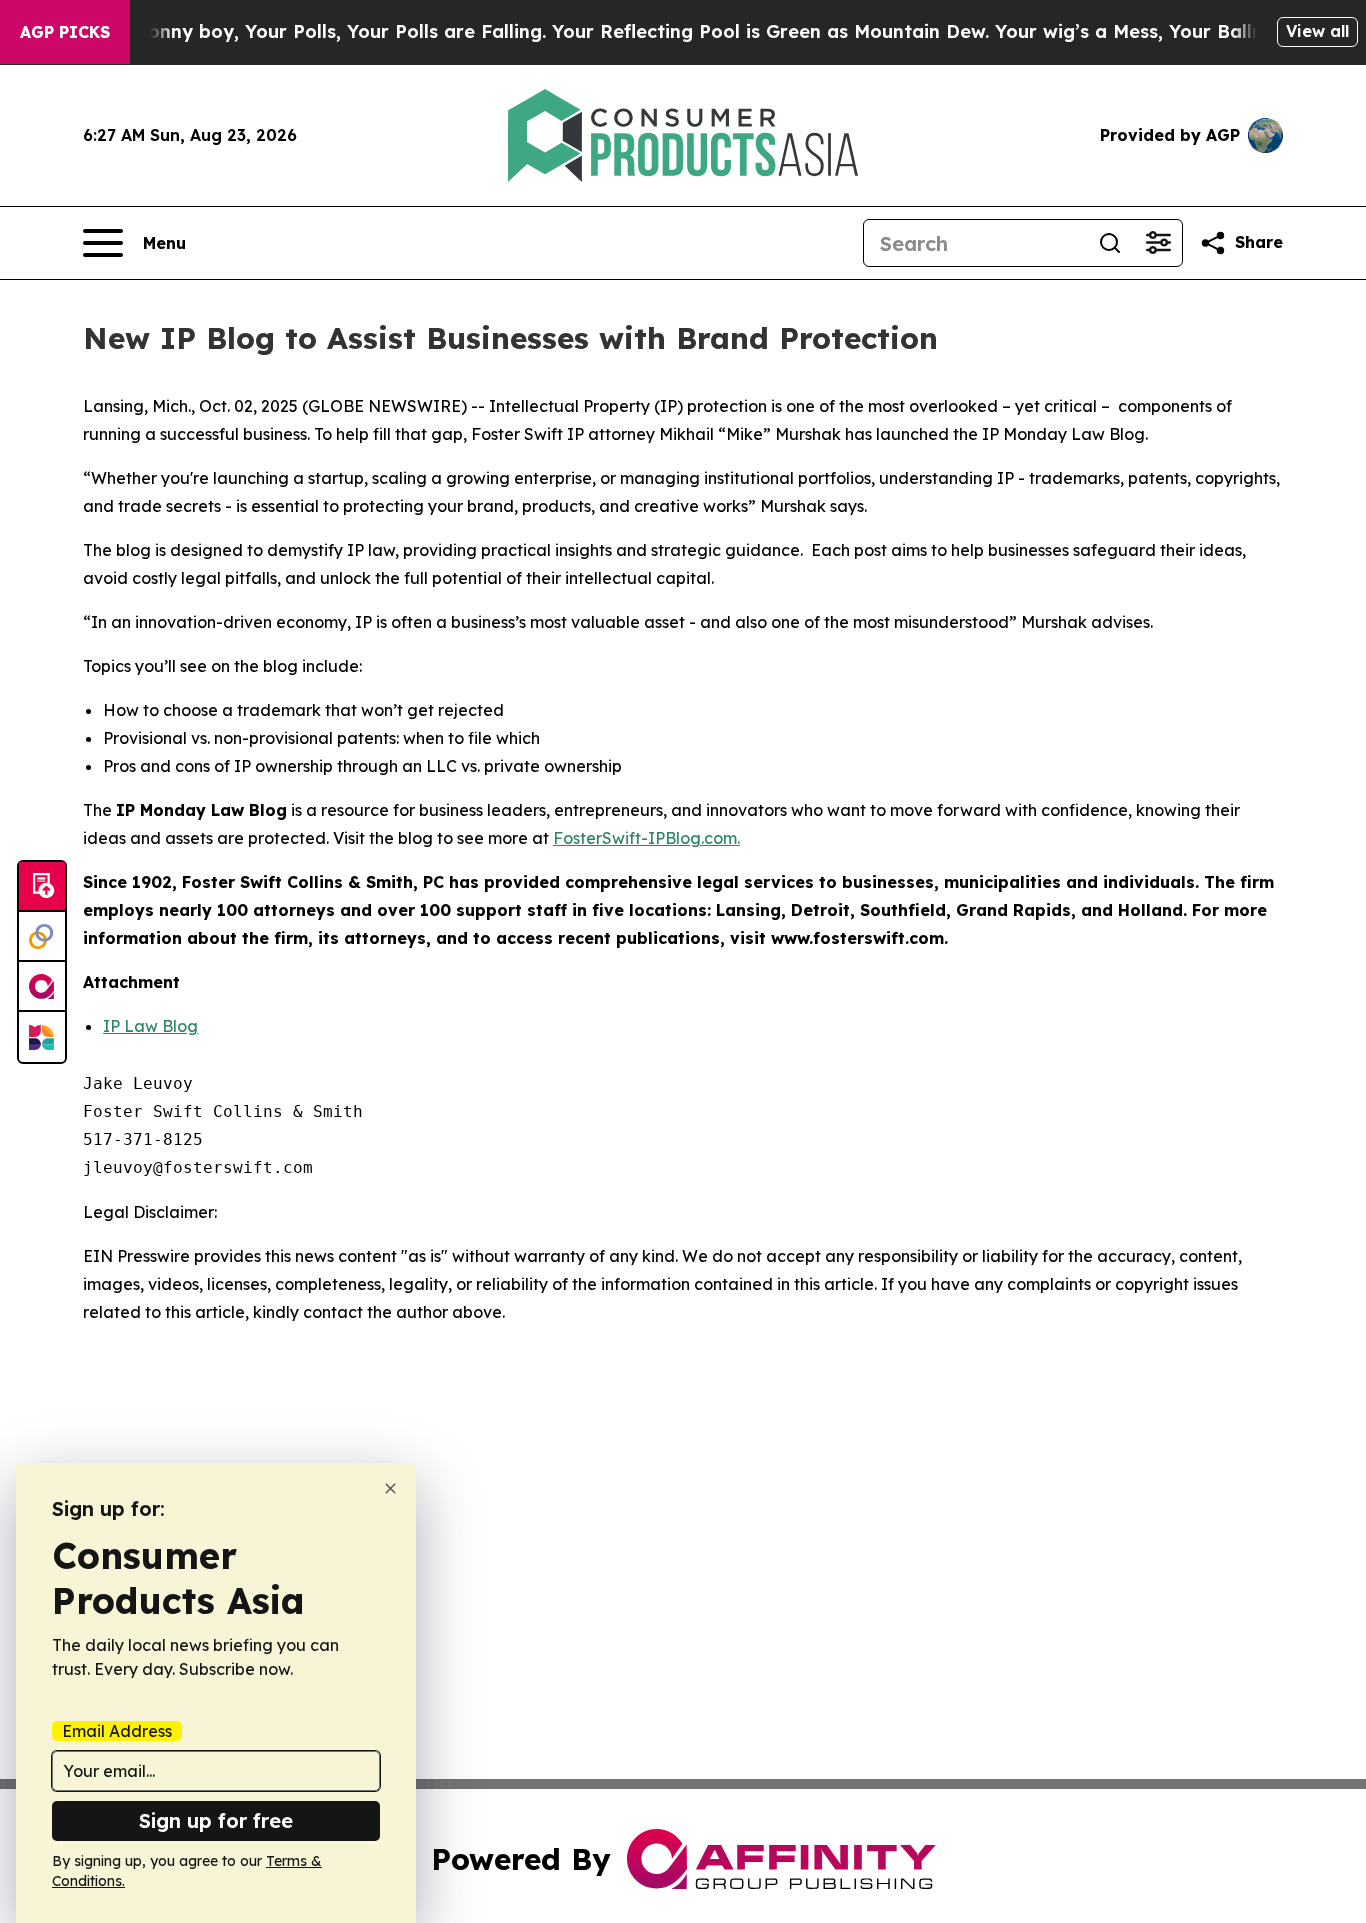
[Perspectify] (42, 937)
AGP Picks (65, 32)
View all (1317, 31)
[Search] (1110, 243)
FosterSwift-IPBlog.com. (646, 838)
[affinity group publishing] (42, 987)
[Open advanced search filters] (1158, 243)
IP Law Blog (150, 1026)
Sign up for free (216, 1820)
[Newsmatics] (42, 1037)
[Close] (390, 1488)
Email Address (117, 1731)
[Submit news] (42, 887)
